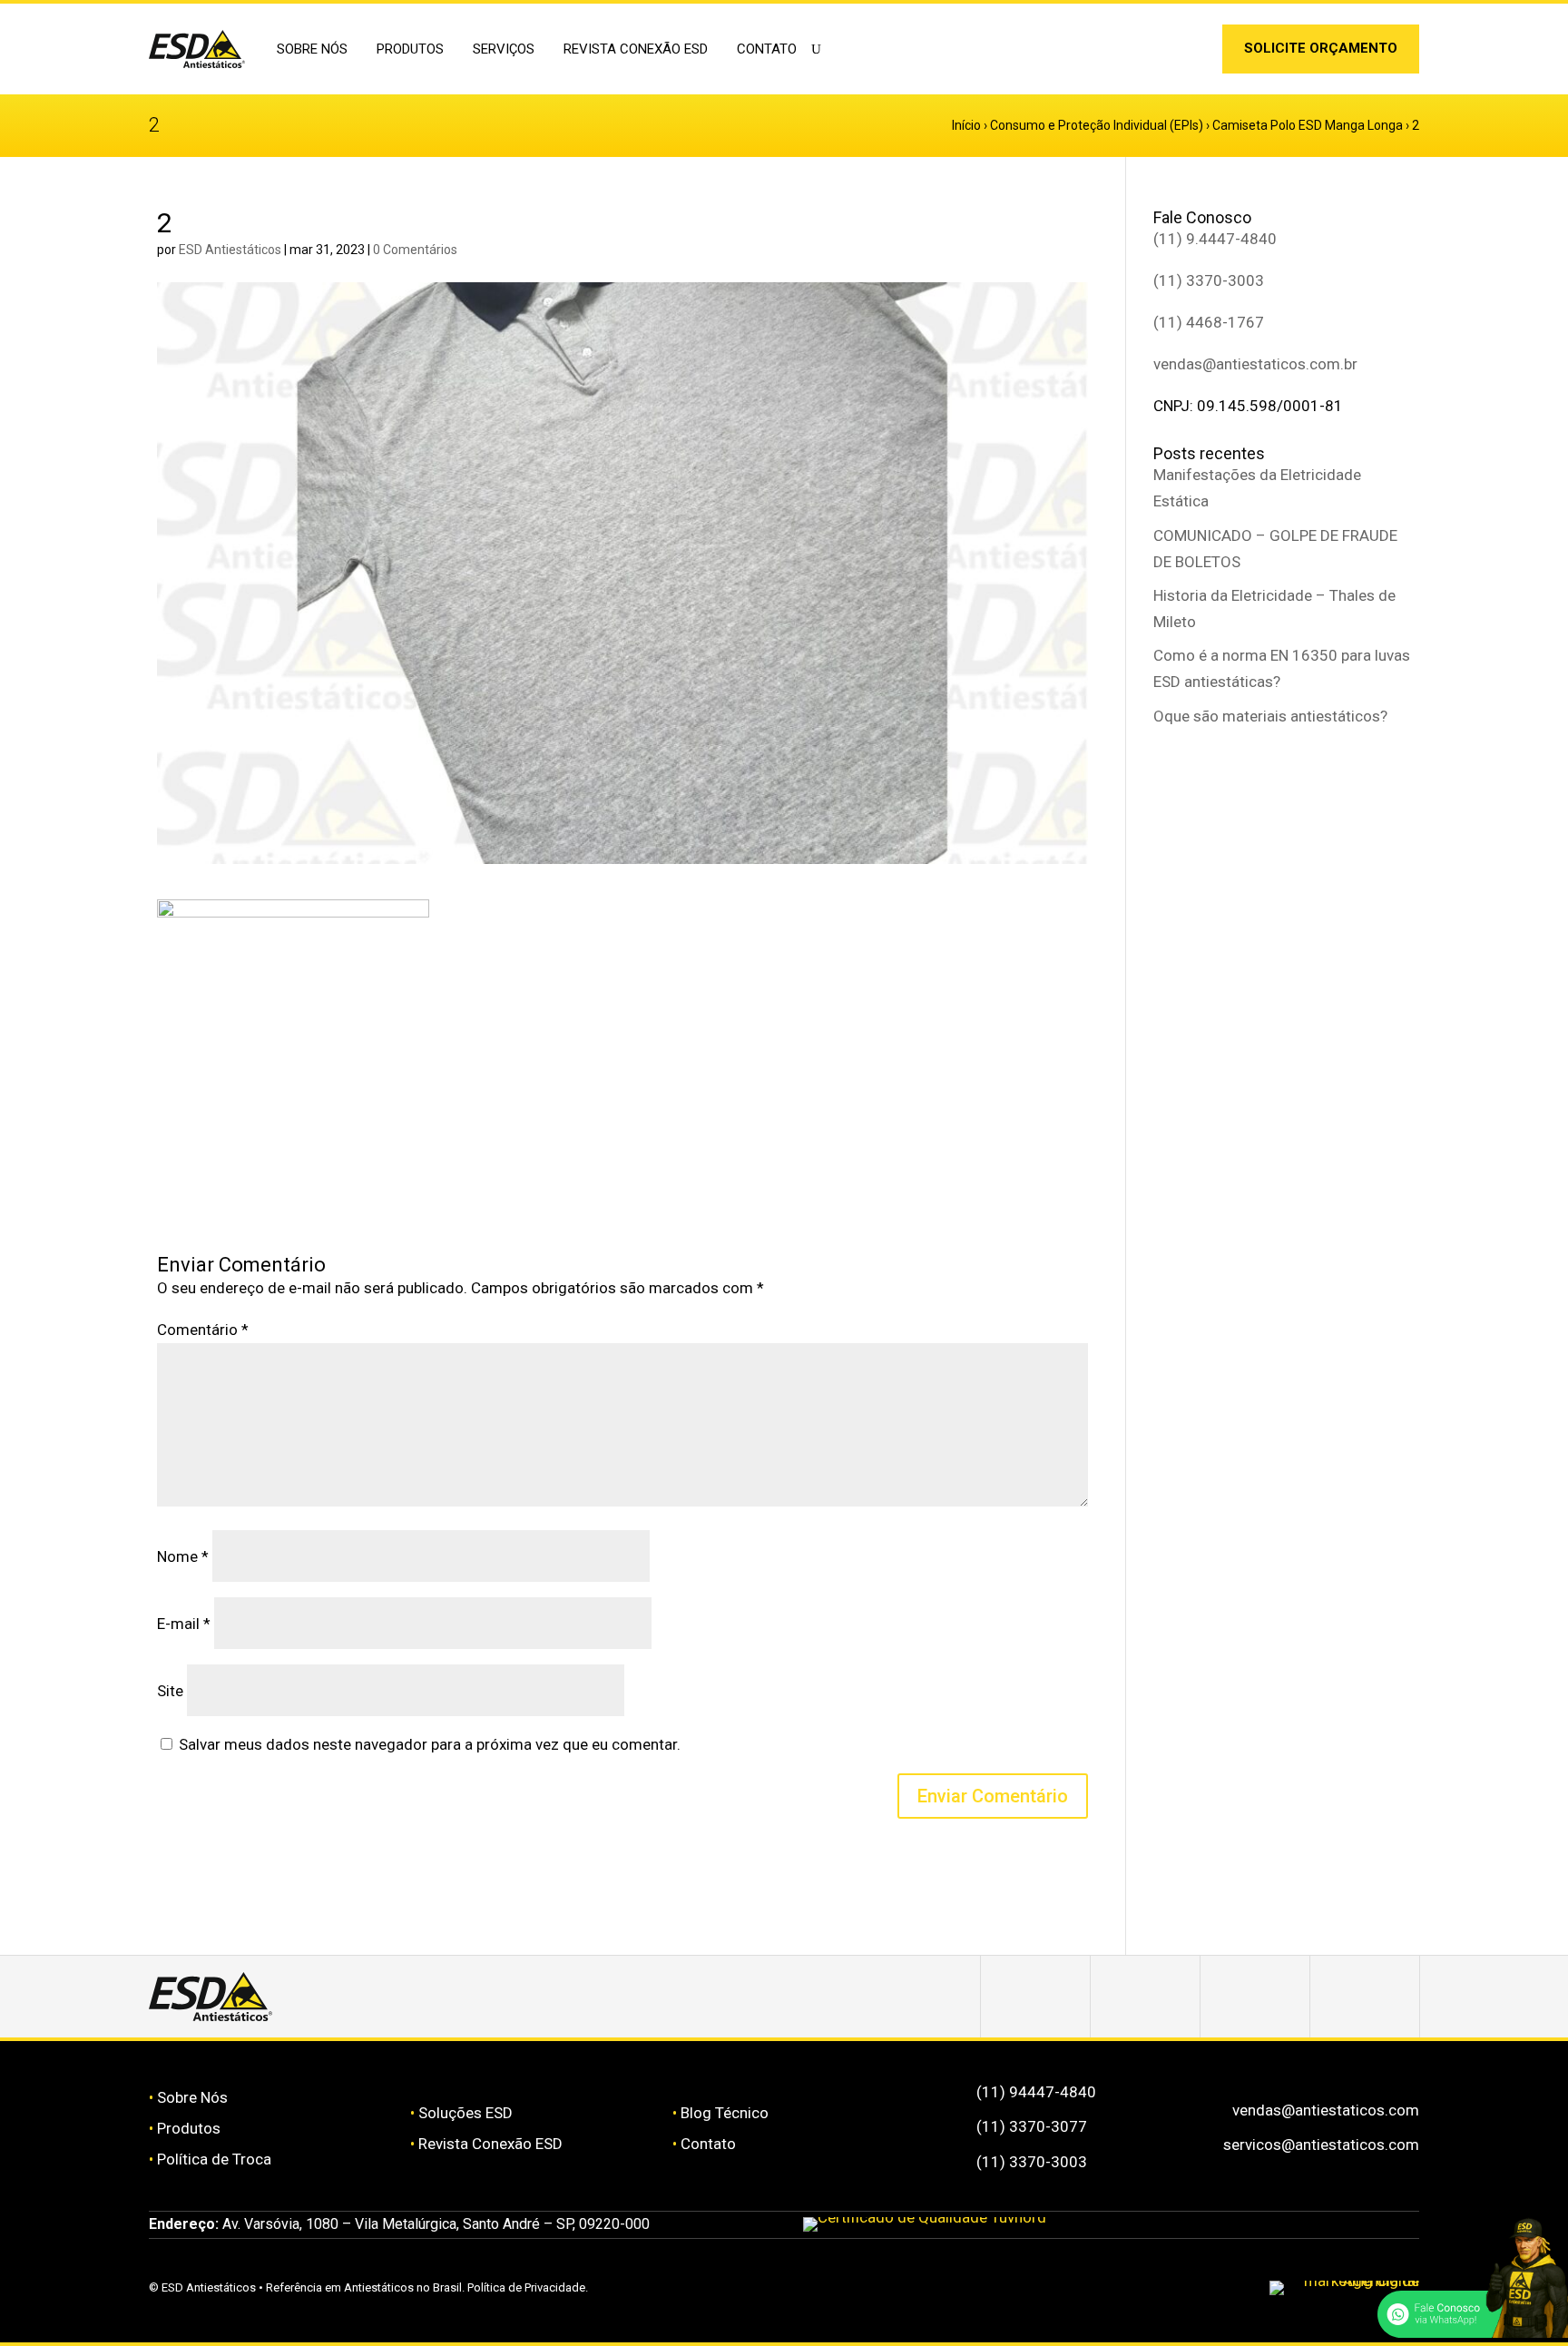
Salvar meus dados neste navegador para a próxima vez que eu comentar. (430, 1744)
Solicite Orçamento (1321, 48)
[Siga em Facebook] (1145, 1997)
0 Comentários (415, 250)
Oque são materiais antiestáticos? (1270, 716)
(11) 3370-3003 (1209, 280)
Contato (767, 49)
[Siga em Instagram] (1162, 53)
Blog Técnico (725, 2113)
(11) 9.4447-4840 (1215, 239)
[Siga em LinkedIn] (1191, 53)
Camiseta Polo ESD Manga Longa (1308, 125)
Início (966, 125)
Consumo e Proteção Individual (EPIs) (1097, 125)
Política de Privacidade (526, 2287)
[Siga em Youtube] (1365, 1997)
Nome (183, 1556)
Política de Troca (214, 2159)
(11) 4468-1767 (1209, 322)
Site (170, 1691)
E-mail (184, 1624)
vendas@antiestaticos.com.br (1255, 364)
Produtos (189, 2128)
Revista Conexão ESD (636, 49)
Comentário (203, 1330)
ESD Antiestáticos (230, 250)
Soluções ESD (465, 2113)
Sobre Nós (192, 2097)
